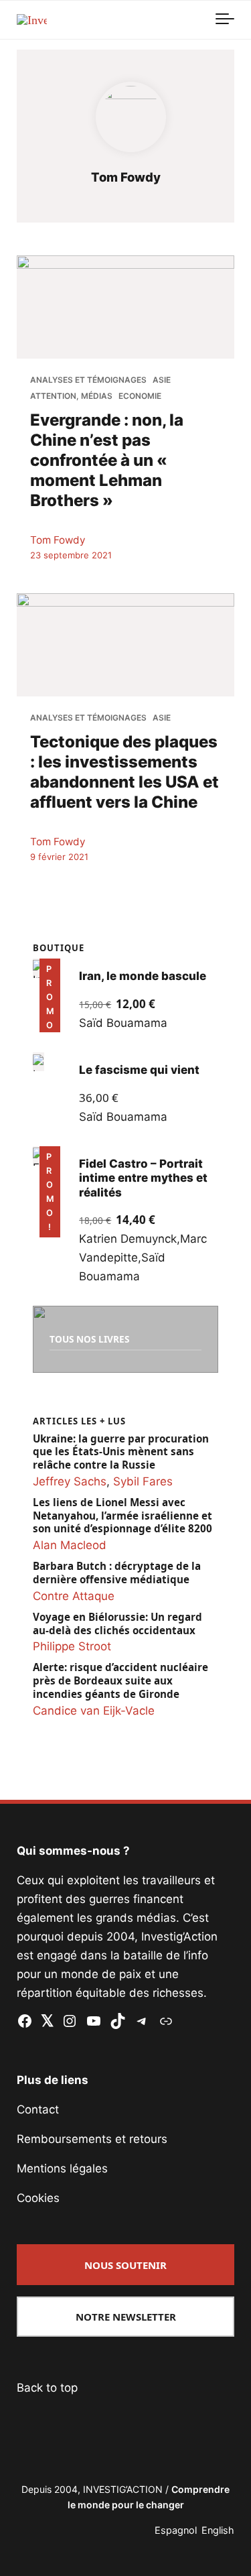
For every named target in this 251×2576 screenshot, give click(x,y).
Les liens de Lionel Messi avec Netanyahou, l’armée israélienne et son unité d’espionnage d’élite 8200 (122, 1516)
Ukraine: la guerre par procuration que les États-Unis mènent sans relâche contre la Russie (121, 1452)
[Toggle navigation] (225, 19)
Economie (140, 396)
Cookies (38, 2198)
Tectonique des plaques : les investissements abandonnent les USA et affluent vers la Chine (124, 771)
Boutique (59, 948)
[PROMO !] (38, 1156)
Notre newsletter (126, 2317)
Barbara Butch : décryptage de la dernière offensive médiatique (117, 1573)
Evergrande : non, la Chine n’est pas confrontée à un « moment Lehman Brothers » (107, 460)
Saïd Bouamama (123, 1023)
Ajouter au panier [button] (53, 1014)
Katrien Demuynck (128, 1239)
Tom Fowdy (58, 540)
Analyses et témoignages (88, 380)
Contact (38, 2109)
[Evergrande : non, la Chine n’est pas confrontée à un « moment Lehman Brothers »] (125, 307)
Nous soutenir (125, 2265)
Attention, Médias (71, 396)
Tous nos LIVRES (89, 1339)
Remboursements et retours (92, 2139)
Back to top (47, 2388)
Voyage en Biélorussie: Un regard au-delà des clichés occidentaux (117, 1624)
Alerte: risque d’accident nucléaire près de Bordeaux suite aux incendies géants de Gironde (120, 1681)
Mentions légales (62, 2168)
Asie (162, 380)
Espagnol (176, 2530)
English (218, 2530)
